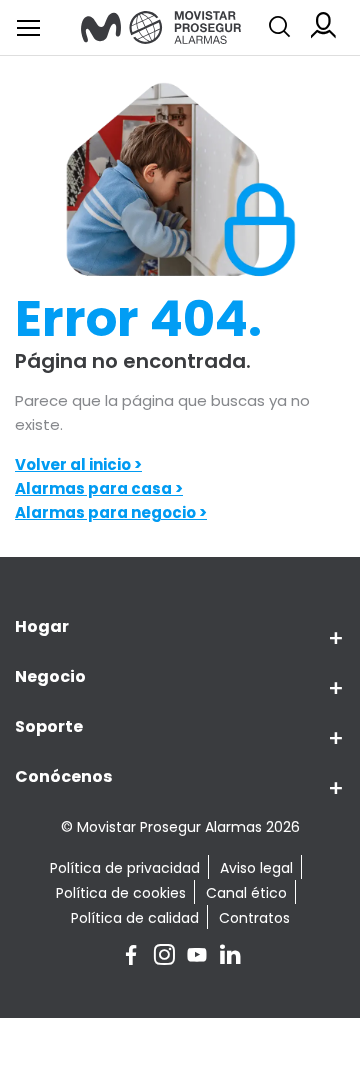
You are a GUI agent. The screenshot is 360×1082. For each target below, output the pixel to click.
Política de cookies (121, 893)
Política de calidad (135, 918)
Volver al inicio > (78, 464)
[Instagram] (164, 957)
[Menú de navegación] (28, 28)
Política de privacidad (125, 868)
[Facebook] (131, 957)
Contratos (254, 918)
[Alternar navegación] (280, 27)
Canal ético (246, 893)
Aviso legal (256, 868)
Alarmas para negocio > (111, 512)
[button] (327, 638)
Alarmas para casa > (99, 488)
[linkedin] (229, 957)
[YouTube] (197, 957)
